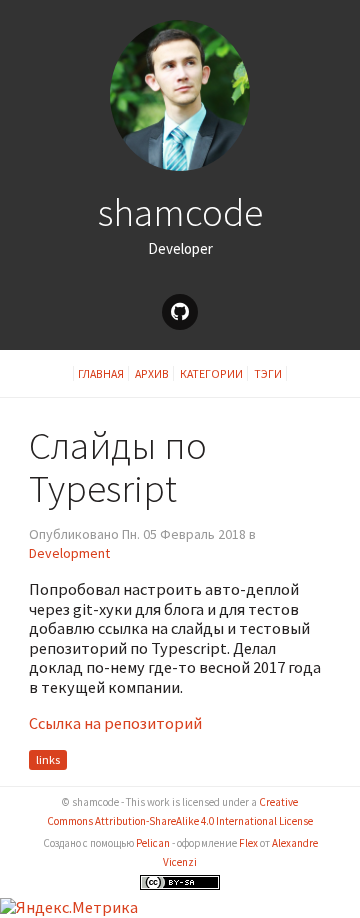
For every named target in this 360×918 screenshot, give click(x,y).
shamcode (180, 212)
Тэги (268, 373)
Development (69, 553)
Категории (211, 373)
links (48, 760)
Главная (101, 373)
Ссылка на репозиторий (115, 723)
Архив (152, 373)
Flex (248, 843)
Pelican (153, 843)
